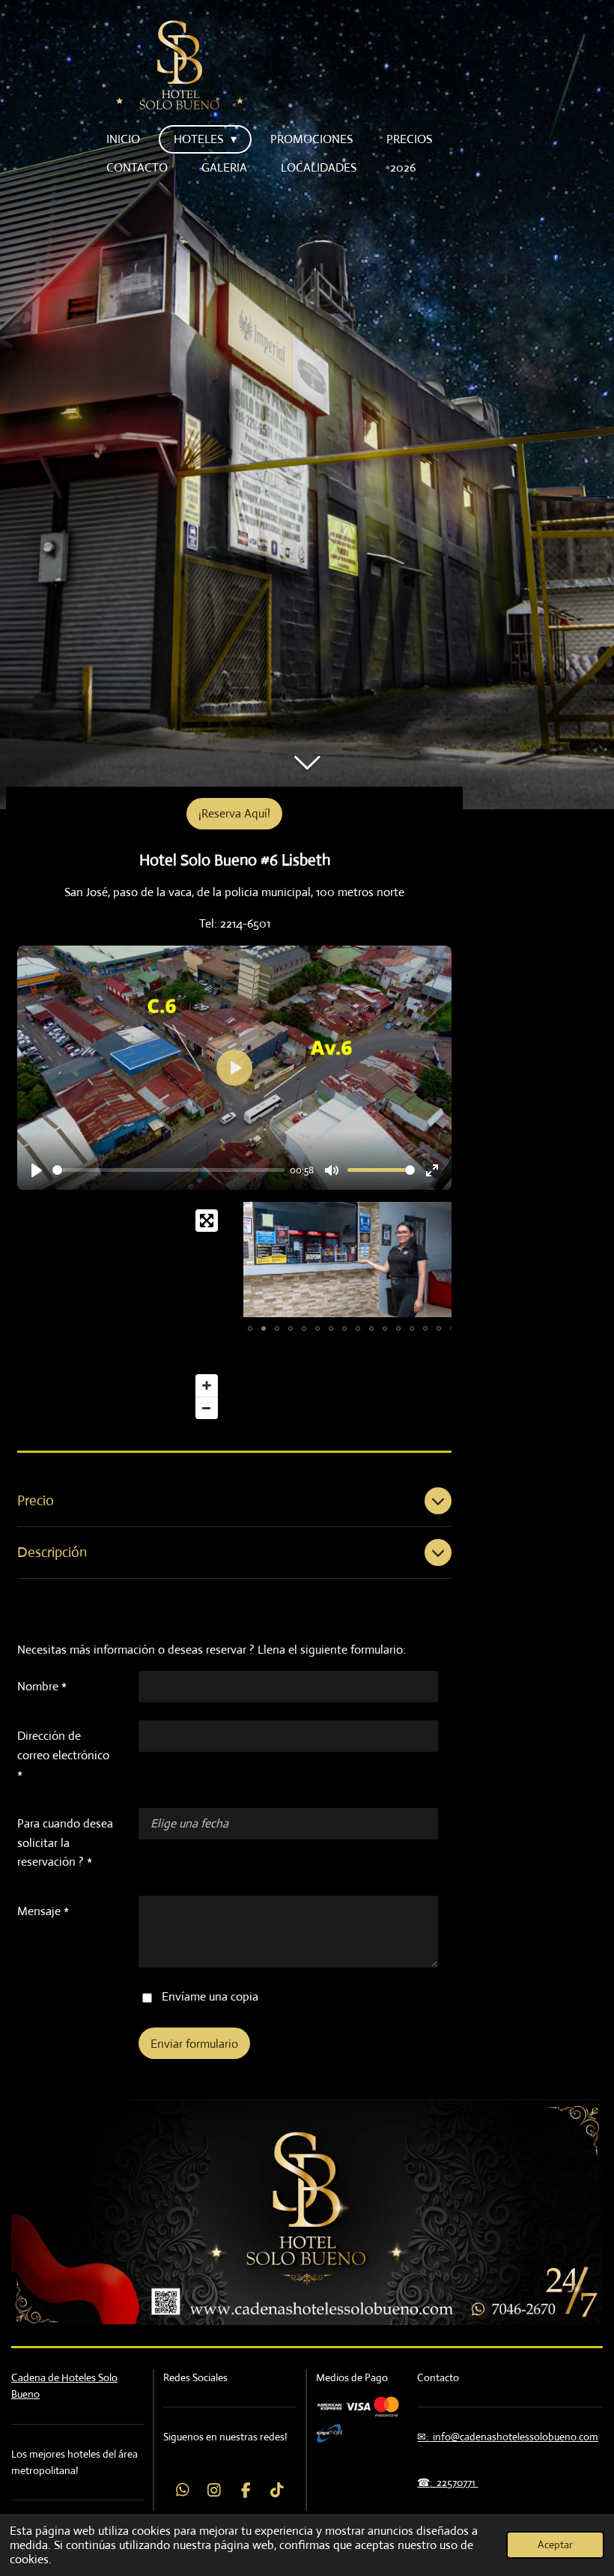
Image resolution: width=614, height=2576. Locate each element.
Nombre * (42, 1686)
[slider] (168, 1170)
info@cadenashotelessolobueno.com (513, 2437)
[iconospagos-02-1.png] (329, 2433)
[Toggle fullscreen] (207, 1221)
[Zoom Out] (207, 1408)
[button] (438, 1215)
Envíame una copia (210, 1996)
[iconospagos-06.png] (386, 2406)
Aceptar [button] (555, 2545)
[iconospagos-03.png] (358, 2406)
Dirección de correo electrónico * (63, 1755)
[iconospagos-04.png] (329, 2406)
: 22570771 (454, 2482)
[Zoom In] (207, 1385)
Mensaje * (43, 1911)
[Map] (121, 1314)
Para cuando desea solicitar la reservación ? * (65, 1842)
